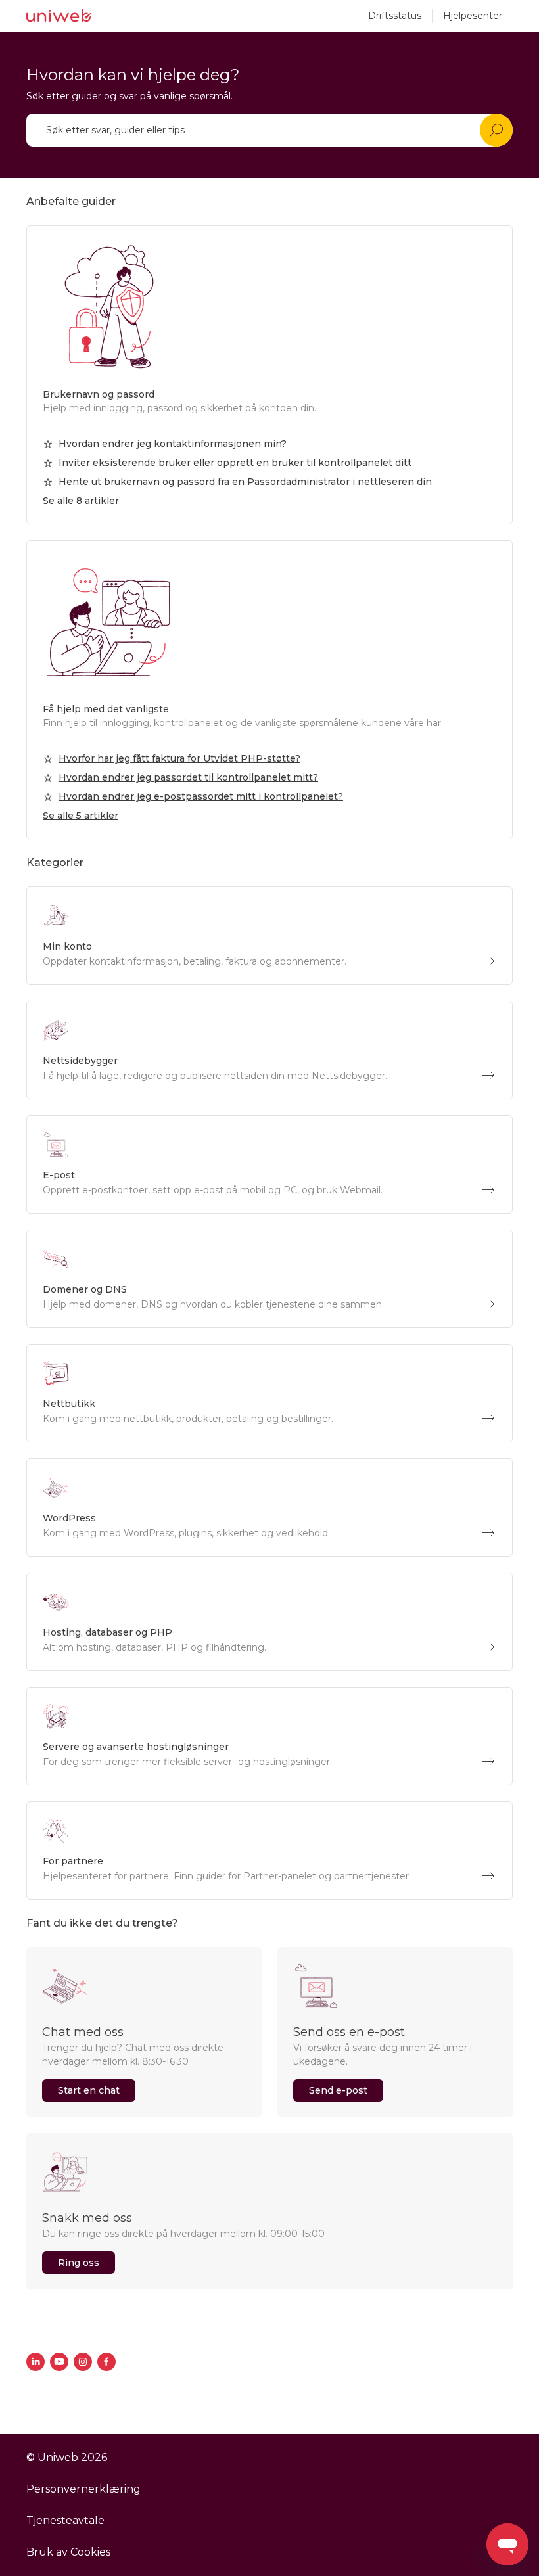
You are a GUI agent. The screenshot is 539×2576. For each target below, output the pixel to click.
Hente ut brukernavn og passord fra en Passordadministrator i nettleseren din (245, 482)
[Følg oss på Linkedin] (35, 2362)
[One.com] (59, 16)
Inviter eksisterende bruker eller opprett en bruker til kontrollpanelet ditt (235, 463)
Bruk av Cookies (68, 2552)
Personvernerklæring (83, 2489)
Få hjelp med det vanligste (106, 709)
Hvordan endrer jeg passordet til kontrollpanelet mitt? (188, 777)
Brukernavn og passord (99, 394)
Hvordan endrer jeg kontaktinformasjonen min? (173, 444)
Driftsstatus (395, 16)
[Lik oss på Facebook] (106, 2362)
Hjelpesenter (473, 16)
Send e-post (338, 2090)
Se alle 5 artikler (81, 816)
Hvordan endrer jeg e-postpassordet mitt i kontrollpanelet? (201, 796)
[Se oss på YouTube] (59, 2362)
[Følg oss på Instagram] (83, 2362)
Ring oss (79, 2263)
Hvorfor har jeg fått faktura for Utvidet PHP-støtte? (179, 758)
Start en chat (89, 2090)
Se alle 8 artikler (81, 501)
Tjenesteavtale (65, 2520)
